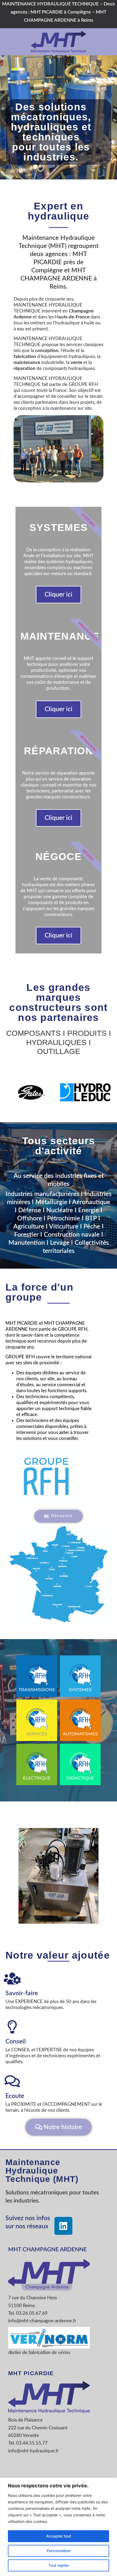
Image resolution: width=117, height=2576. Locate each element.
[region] (59, 2527)
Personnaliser (59, 2551)
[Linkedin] (63, 2226)
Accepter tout (59, 2536)
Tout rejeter (59, 2565)
